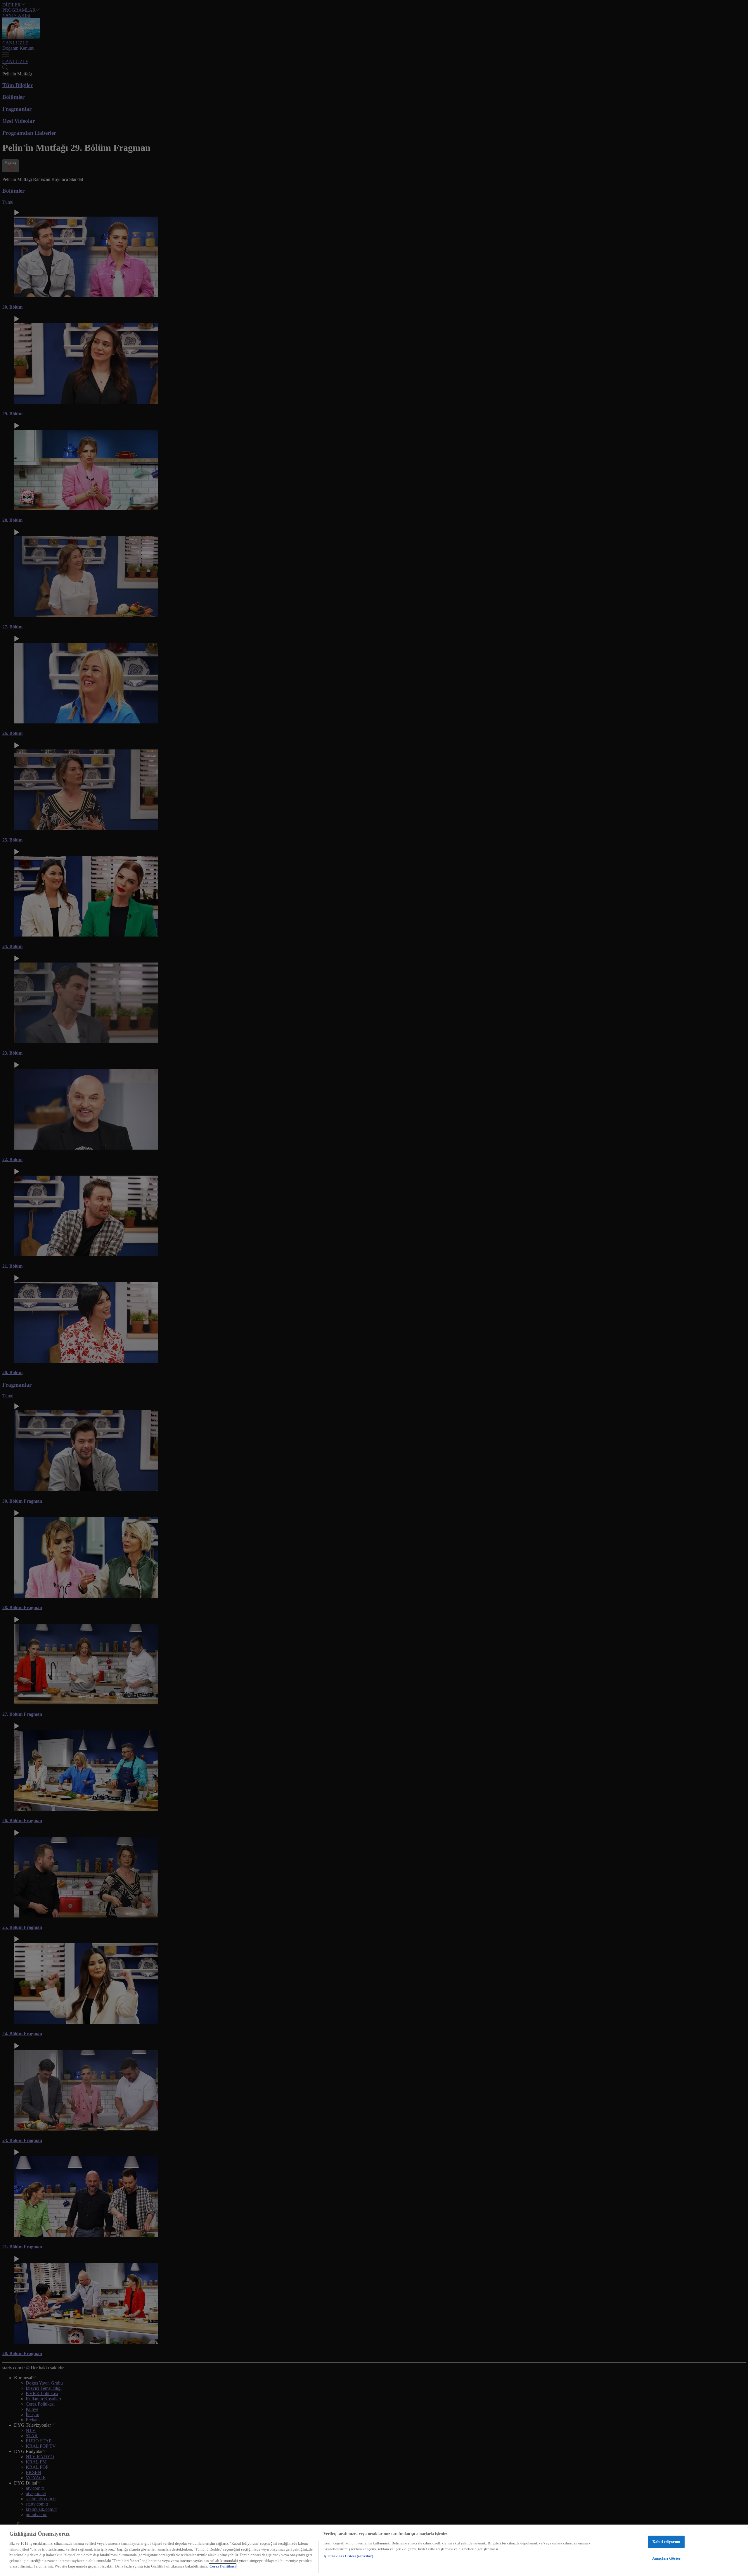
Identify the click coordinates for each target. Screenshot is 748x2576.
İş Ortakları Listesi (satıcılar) (348, 2556)
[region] (374, 2550)
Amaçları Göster (666, 2558)
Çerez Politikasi (223, 2566)
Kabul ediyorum (666, 2542)
